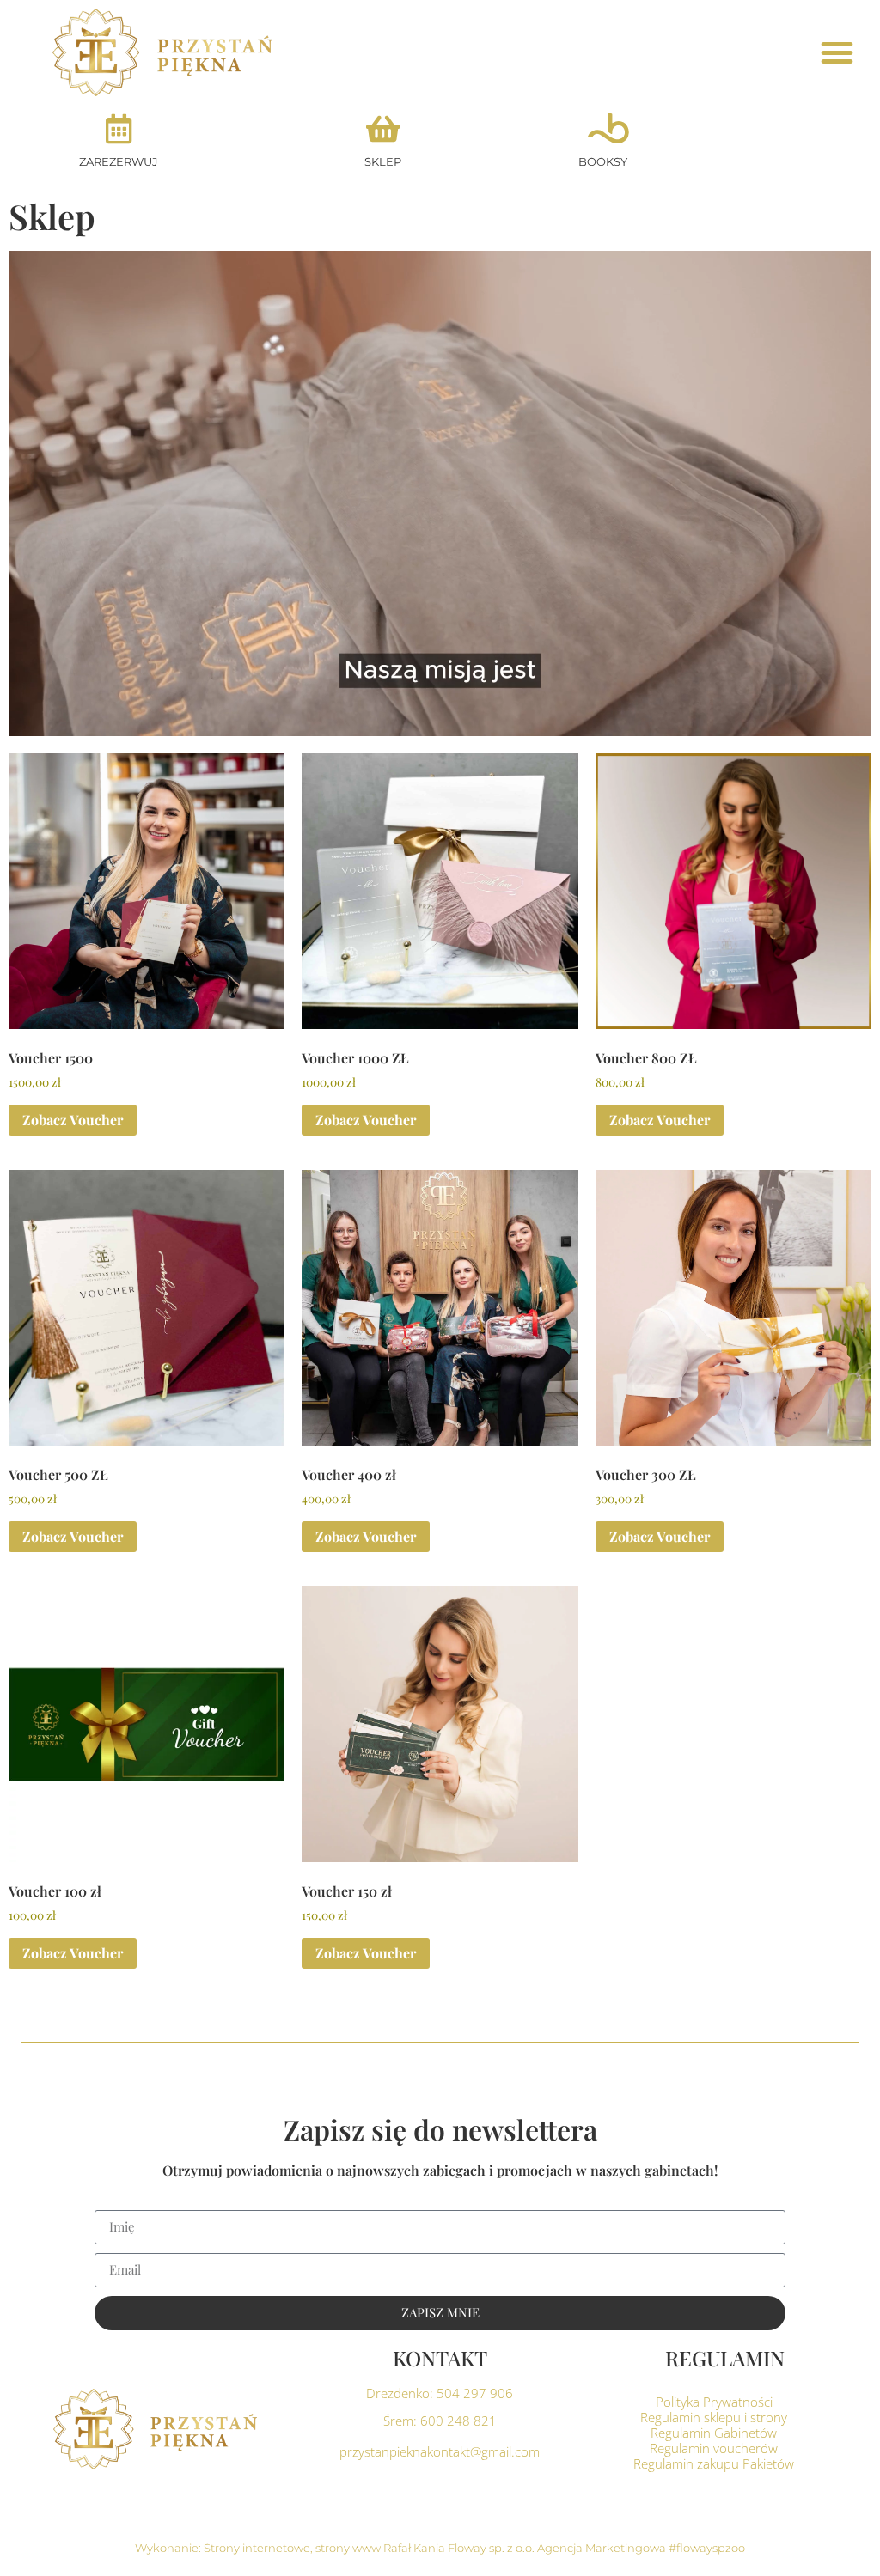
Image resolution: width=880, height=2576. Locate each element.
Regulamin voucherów (714, 2448)
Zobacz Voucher (73, 1120)
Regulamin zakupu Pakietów (714, 2463)
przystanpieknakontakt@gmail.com (440, 2451)
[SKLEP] (383, 128)
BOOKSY (603, 161)
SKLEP (383, 161)
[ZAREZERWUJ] (119, 128)
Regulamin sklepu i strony (714, 2417)
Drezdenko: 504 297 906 (440, 2393)
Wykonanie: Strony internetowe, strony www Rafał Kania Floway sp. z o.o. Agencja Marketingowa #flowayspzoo (440, 2548)
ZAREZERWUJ (119, 161)
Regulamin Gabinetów (714, 2433)
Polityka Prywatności (714, 2402)
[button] (837, 52)
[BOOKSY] (603, 128)
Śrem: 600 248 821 (440, 2421)
